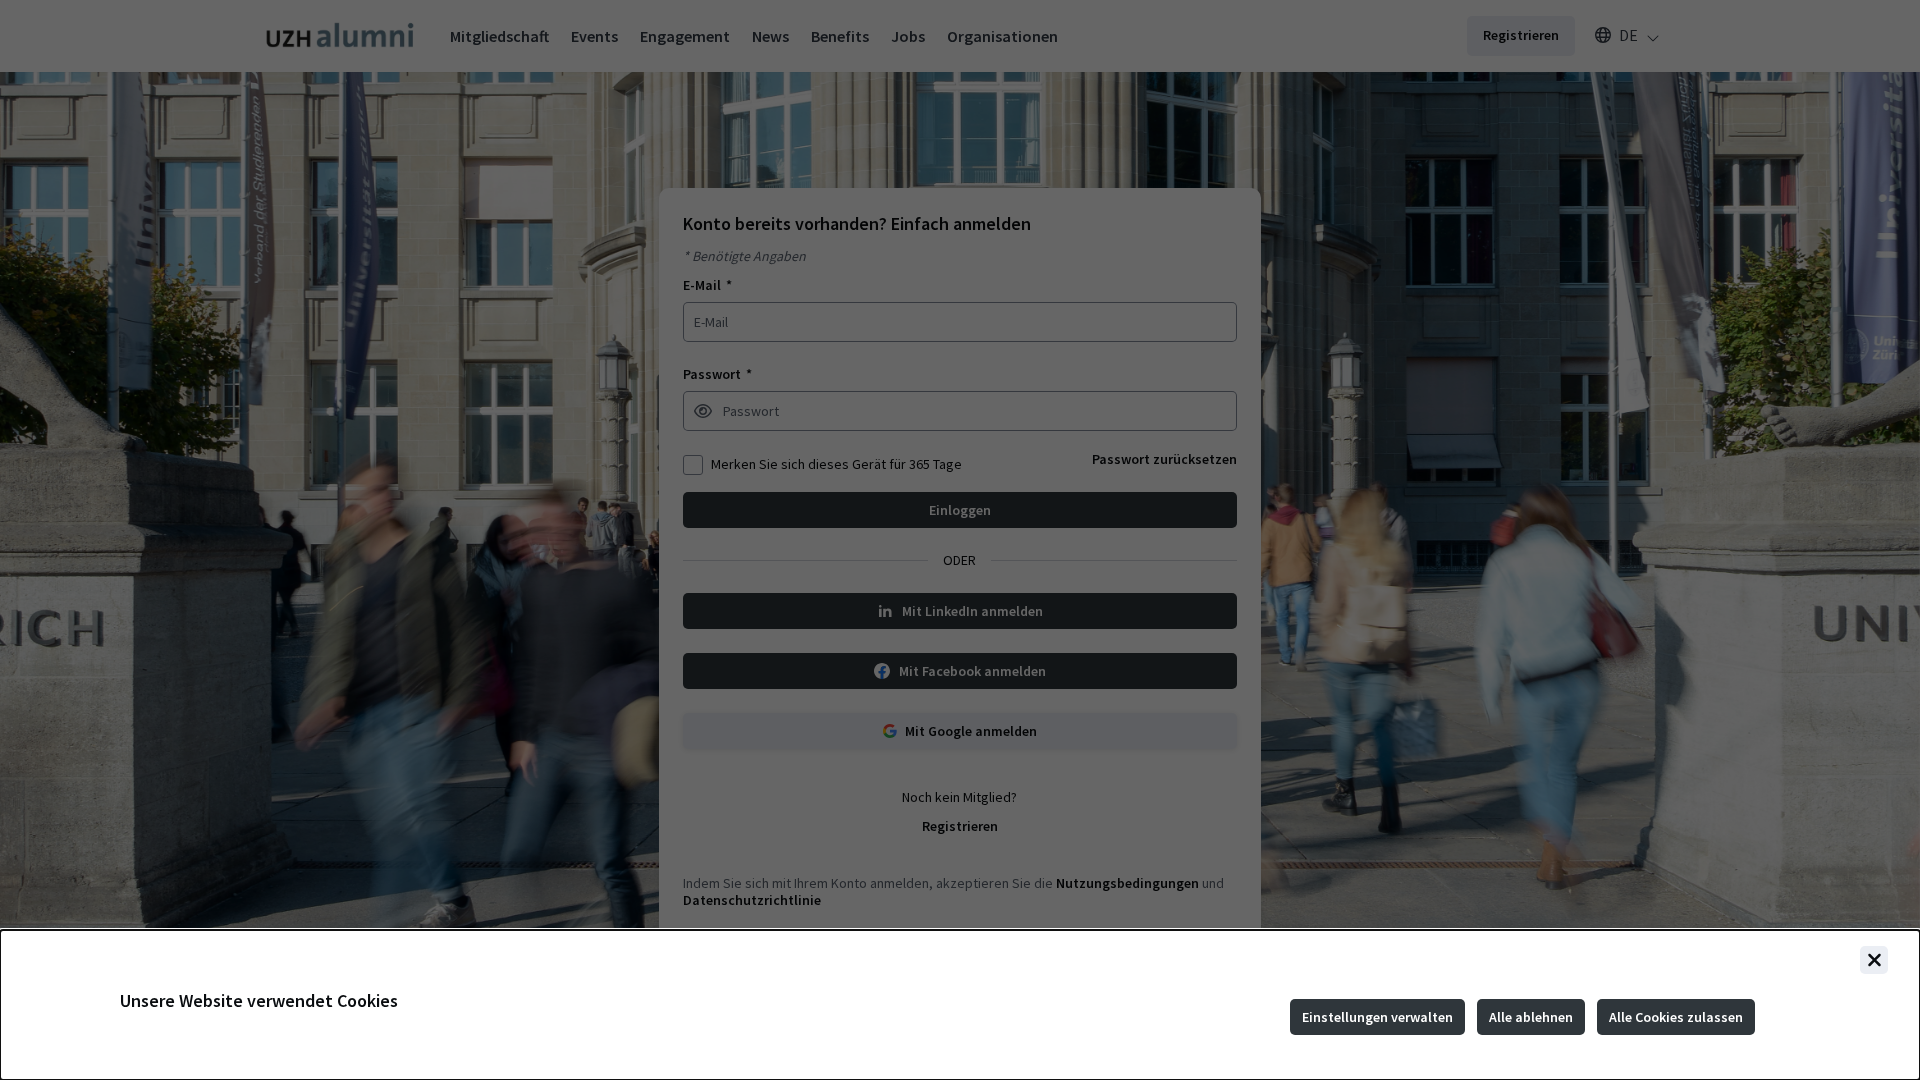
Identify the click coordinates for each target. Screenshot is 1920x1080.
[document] (960, 1005)
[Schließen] (1874, 960)
